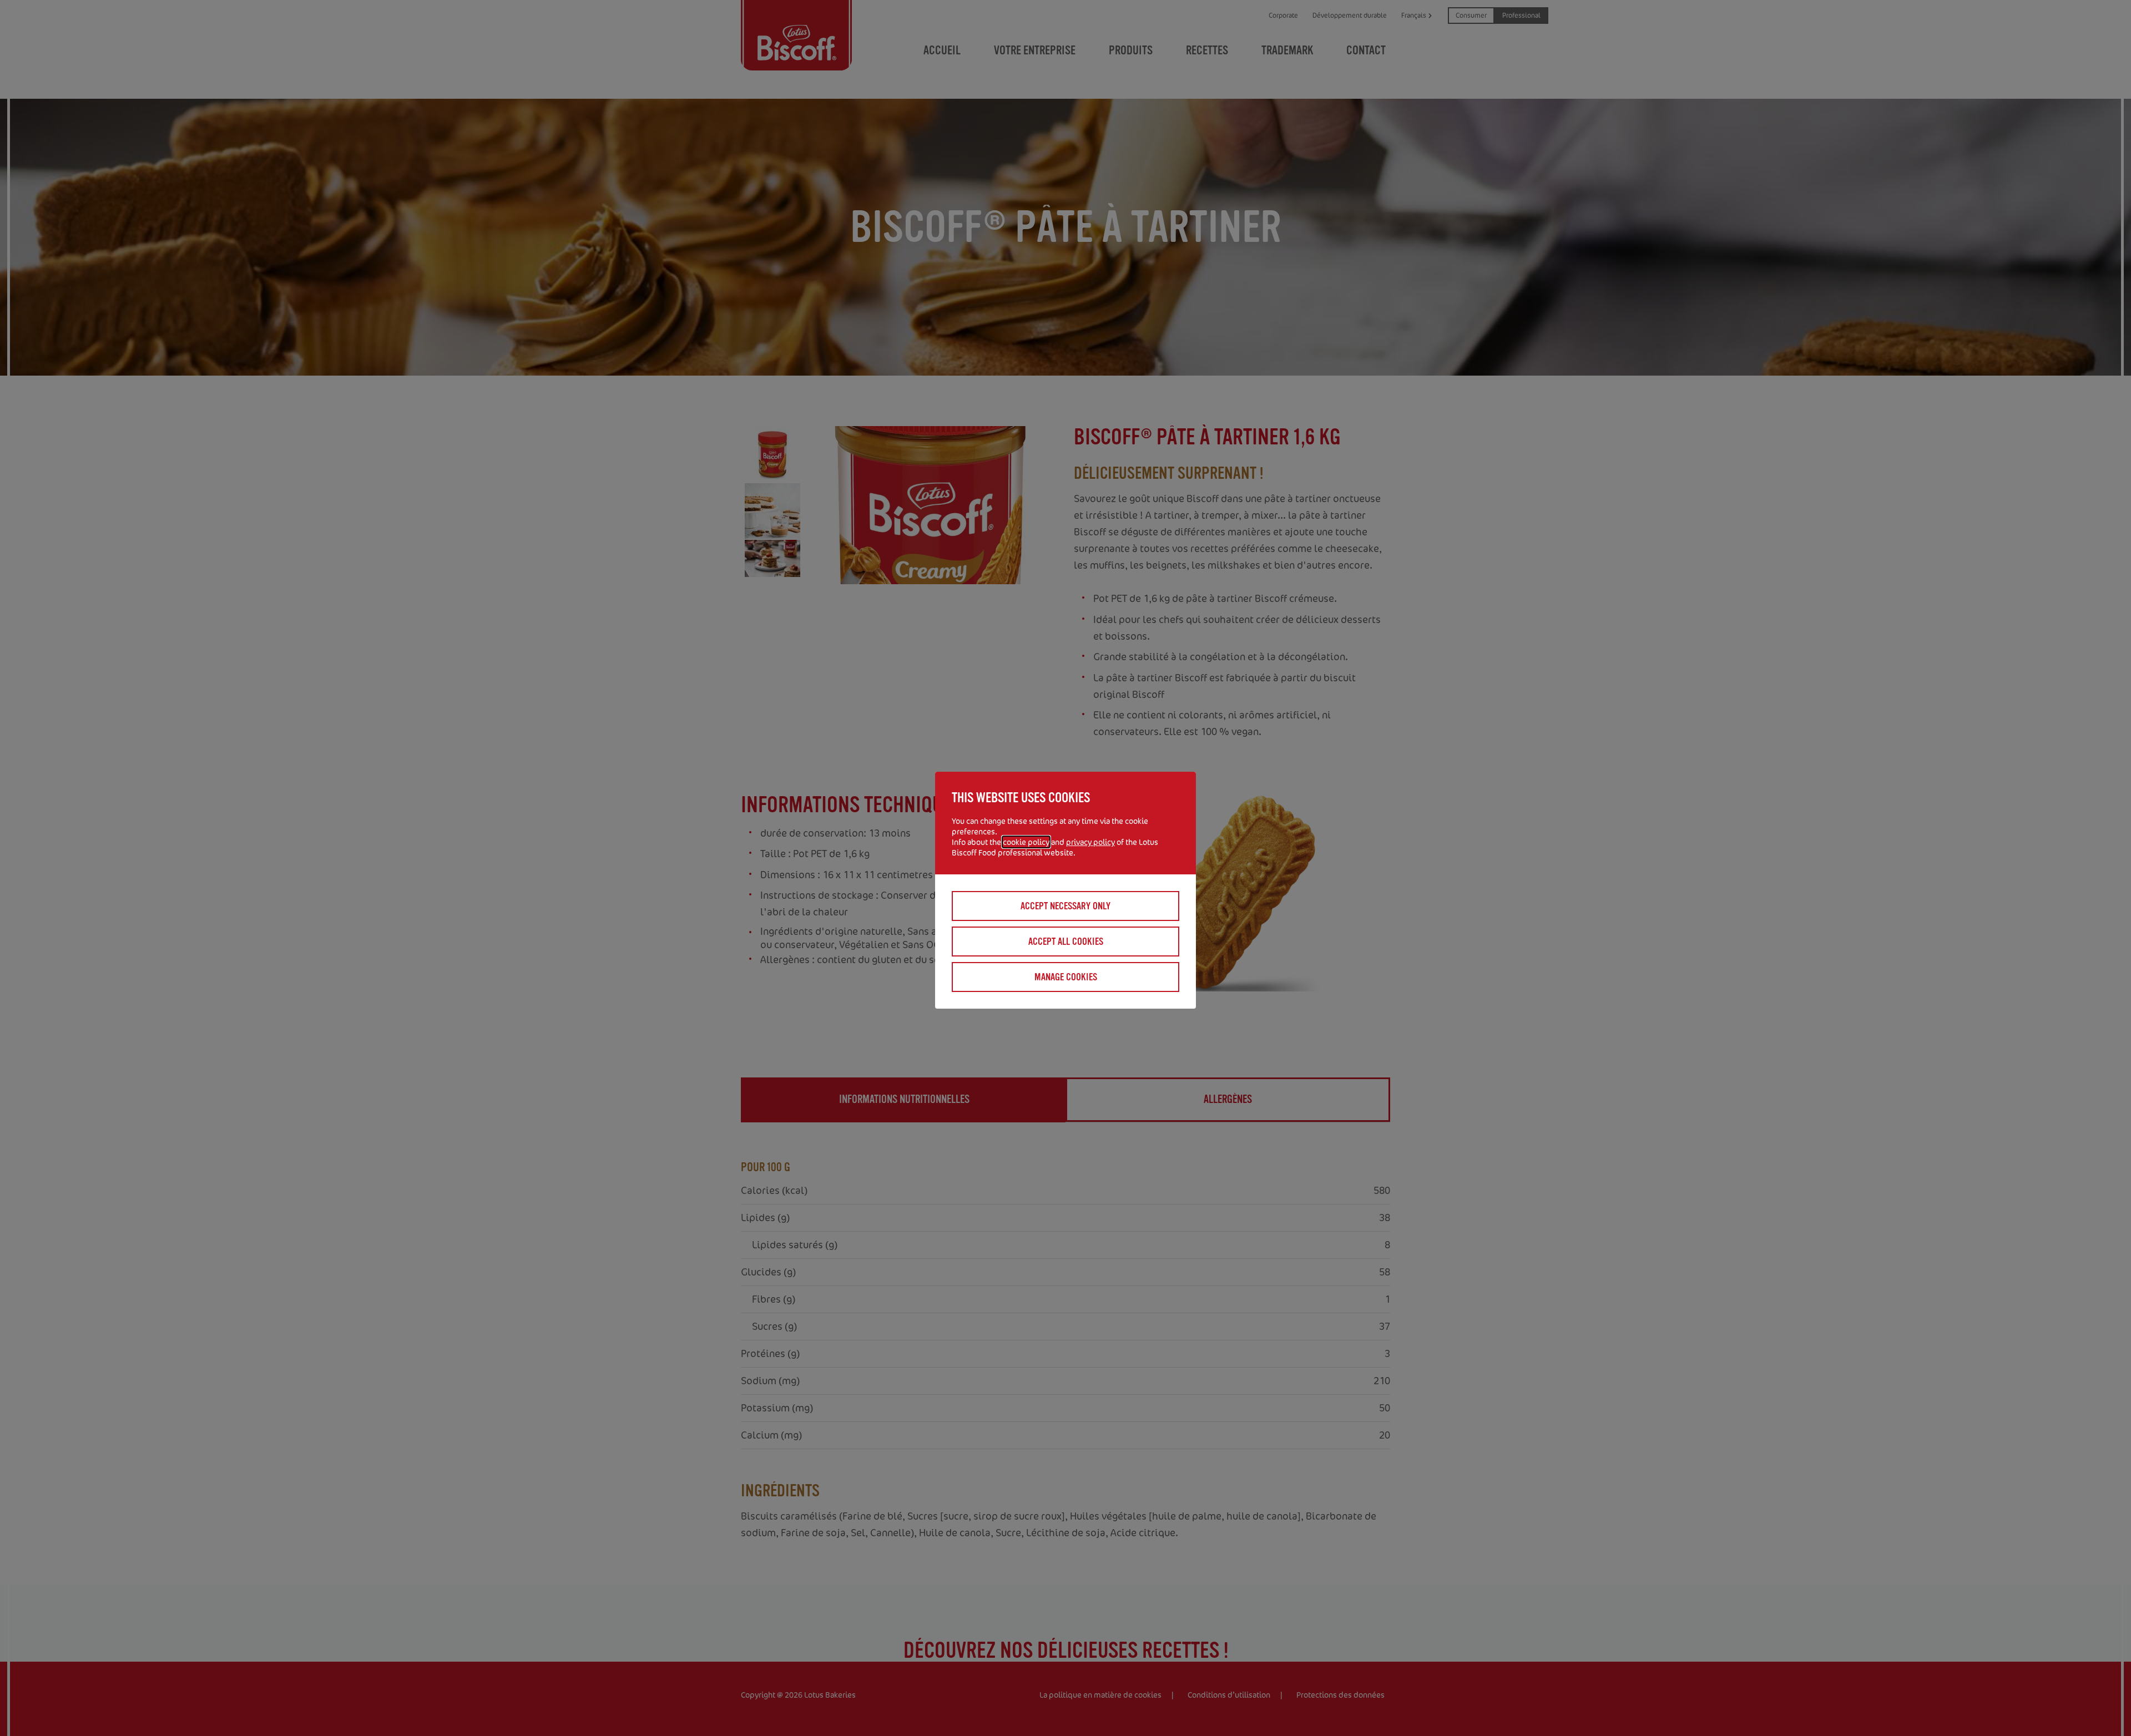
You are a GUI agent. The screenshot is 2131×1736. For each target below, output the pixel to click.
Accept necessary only (1065, 906)
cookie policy (1026, 842)
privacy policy (1090, 842)
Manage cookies (1066, 977)
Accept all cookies (1066, 942)
